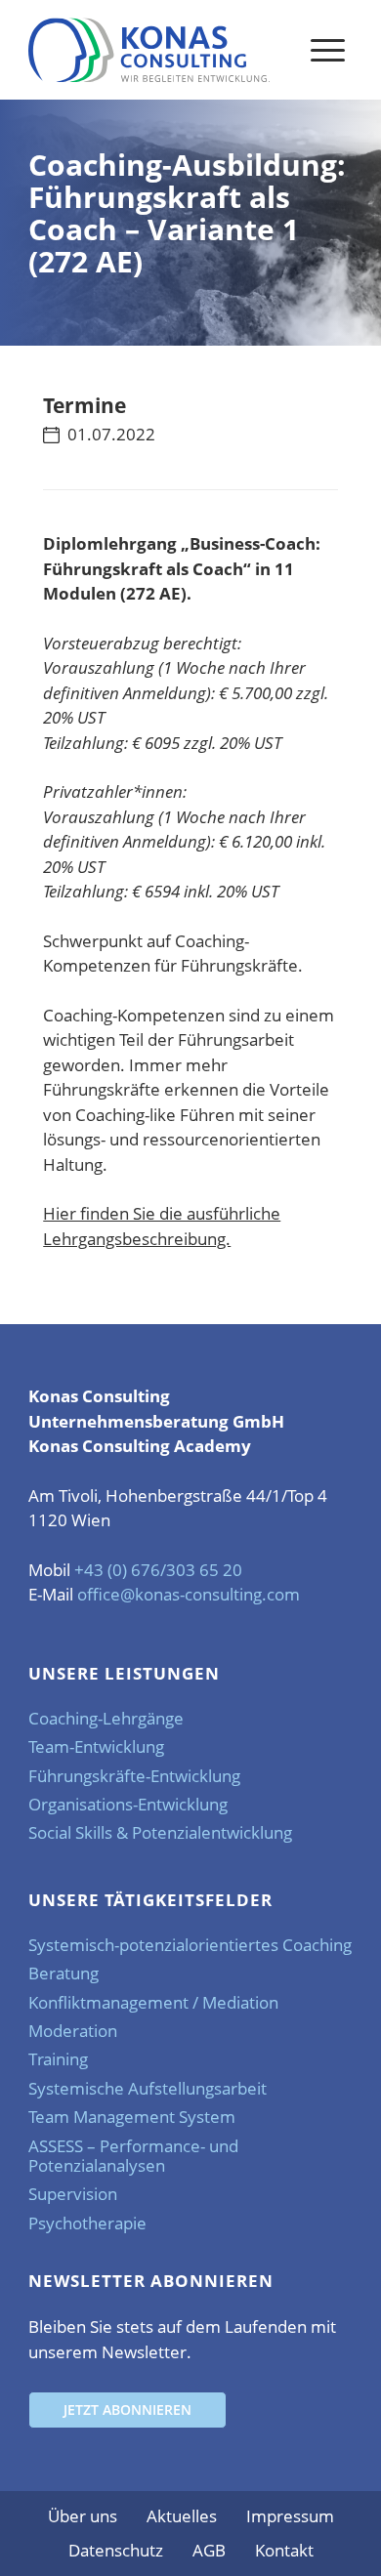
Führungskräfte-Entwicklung (134, 1776)
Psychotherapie (87, 2223)
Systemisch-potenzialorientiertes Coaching (190, 1945)
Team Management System (132, 2117)
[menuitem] (328, 49)
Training (58, 2059)
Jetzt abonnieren (127, 2410)
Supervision (73, 2194)
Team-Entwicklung (96, 1746)
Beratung (63, 1973)
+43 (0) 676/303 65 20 (158, 1570)
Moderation (73, 2031)
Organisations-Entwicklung (128, 1804)
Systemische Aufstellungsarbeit (148, 2088)
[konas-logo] (149, 50)
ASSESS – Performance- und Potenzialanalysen (133, 2156)
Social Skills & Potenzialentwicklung (160, 1832)
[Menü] (328, 49)
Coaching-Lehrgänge (106, 1718)
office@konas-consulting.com (189, 1594)
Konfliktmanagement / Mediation (153, 2002)
